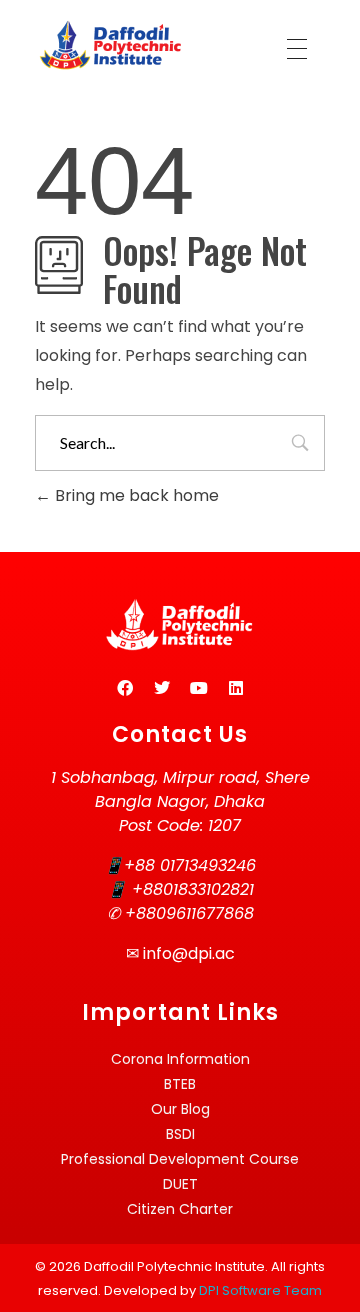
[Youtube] (199, 688)
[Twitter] (162, 688)
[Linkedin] (236, 688)
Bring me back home (135, 495)
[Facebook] (125, 688)
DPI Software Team (260, 1290)
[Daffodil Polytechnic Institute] (110, 45)
